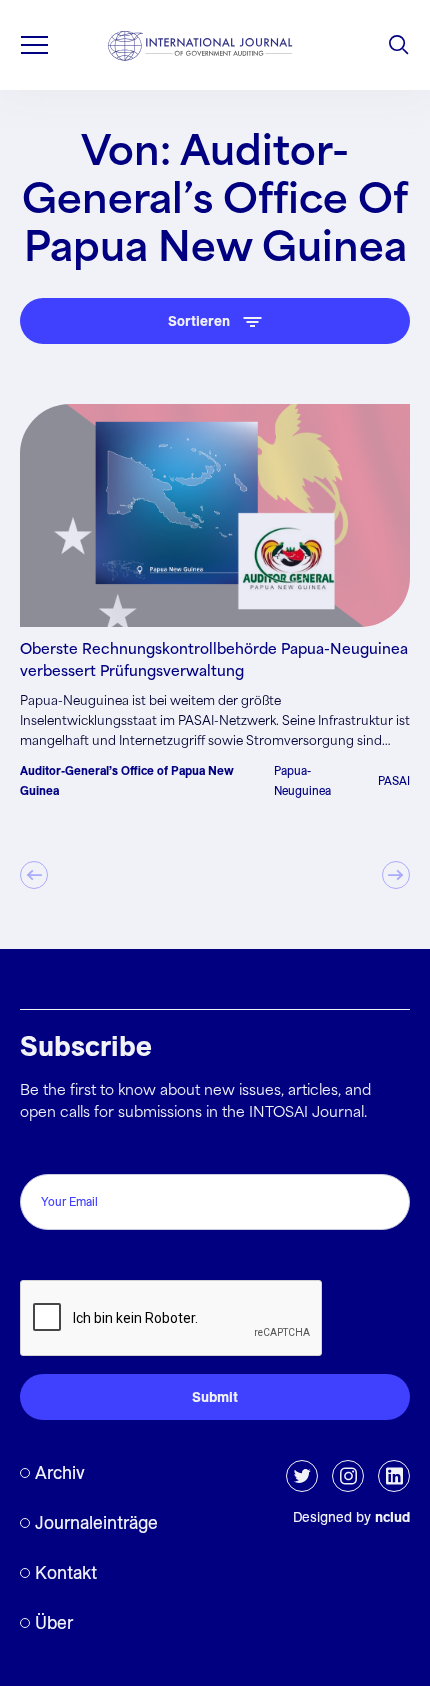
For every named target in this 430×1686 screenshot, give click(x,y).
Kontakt (66, 1572)
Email (43, 1152)
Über (54, 1622)
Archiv (60, 1472)
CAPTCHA (62, 1258)
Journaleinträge (96, 1522)
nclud (392, 1517)
